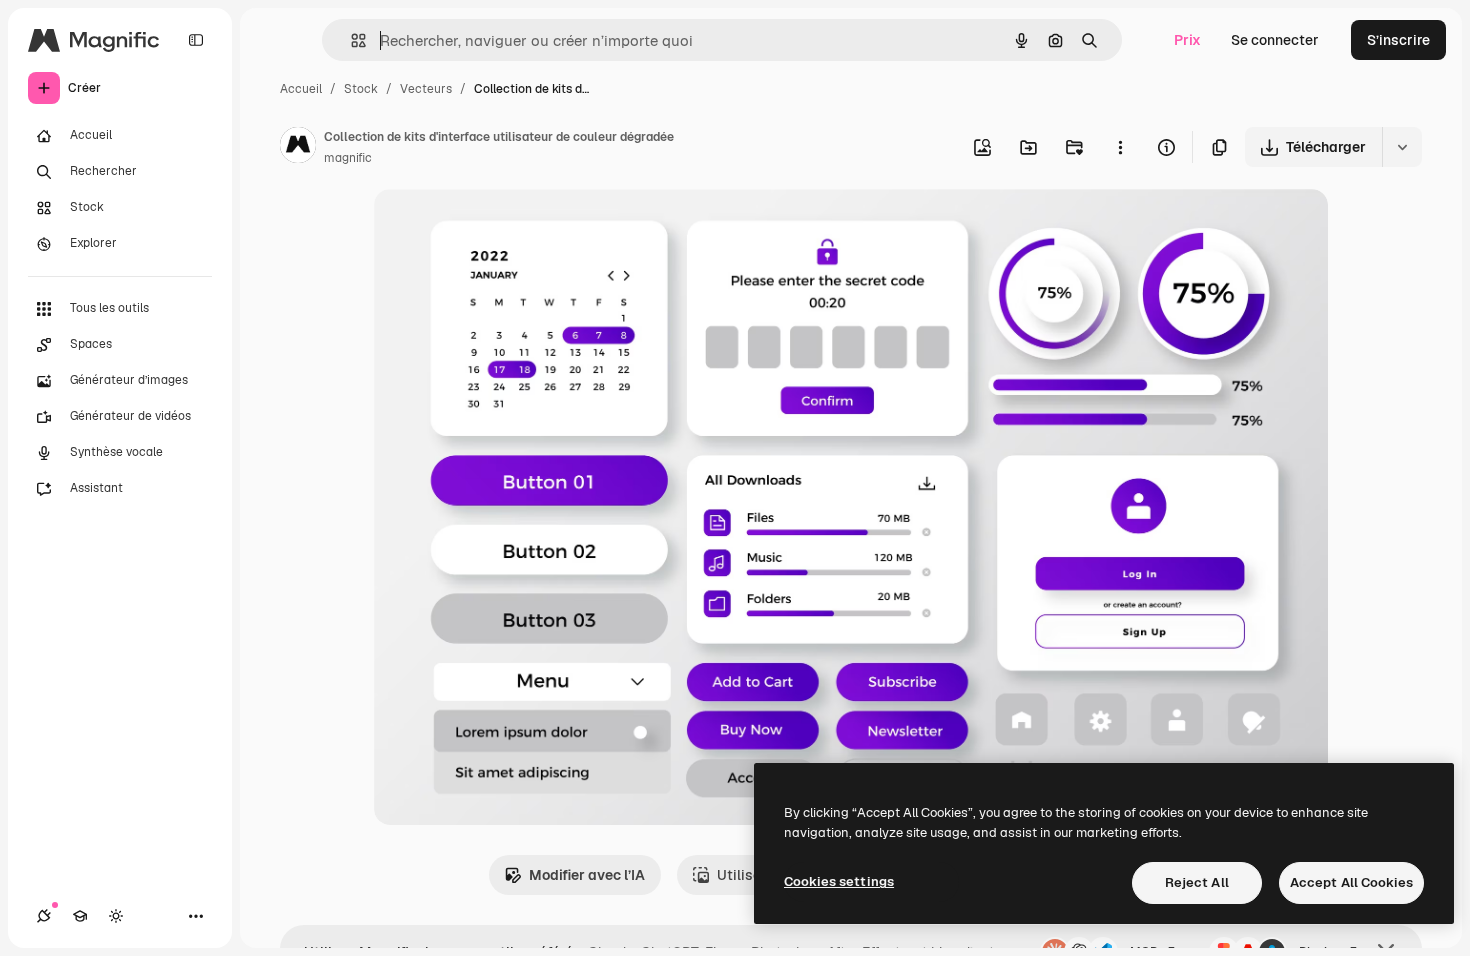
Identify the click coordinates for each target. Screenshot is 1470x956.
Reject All (1197, 882)
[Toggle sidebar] (196, 40)
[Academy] (80, 916)
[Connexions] (44, 916)
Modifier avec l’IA (587, 875)
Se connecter (1275, 40)
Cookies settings (839, 881)
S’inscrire (1398, 40)
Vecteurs (426, 89)
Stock (361, 89)
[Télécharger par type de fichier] (1402, 147)
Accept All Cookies (1351, 882)
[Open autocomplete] (350, 40)
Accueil (301, 89)
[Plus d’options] (1120, 147)
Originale (506, 227)
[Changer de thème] (116, 916)
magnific (348, 158)
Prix (1187, 40)
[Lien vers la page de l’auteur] (298, 148)
